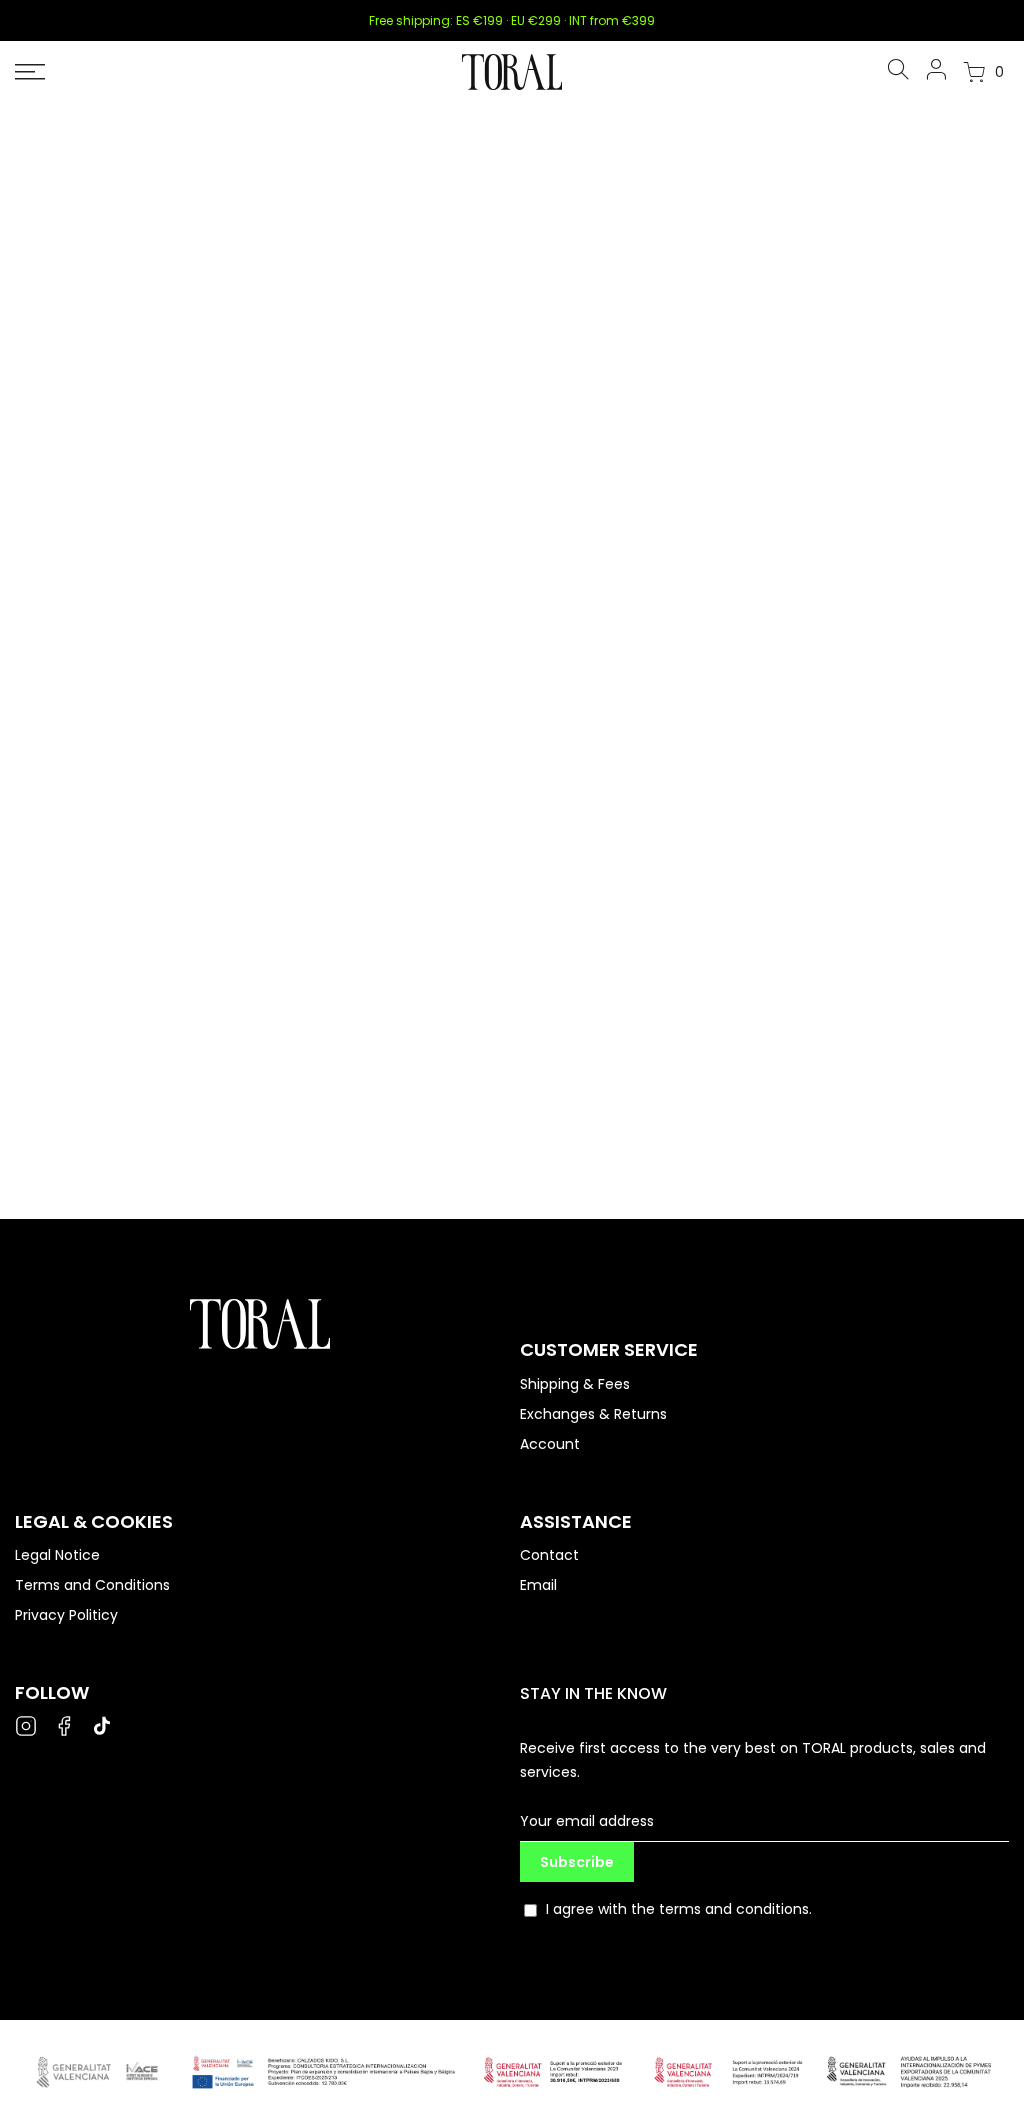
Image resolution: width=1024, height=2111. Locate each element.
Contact (549, 1555)
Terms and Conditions (92, 1585)
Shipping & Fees (575, 1384)
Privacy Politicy (66, 1615)
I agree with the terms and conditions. (679, 1909)
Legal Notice (57, 1555)
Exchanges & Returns (593, 1414)
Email (538, 1585)
